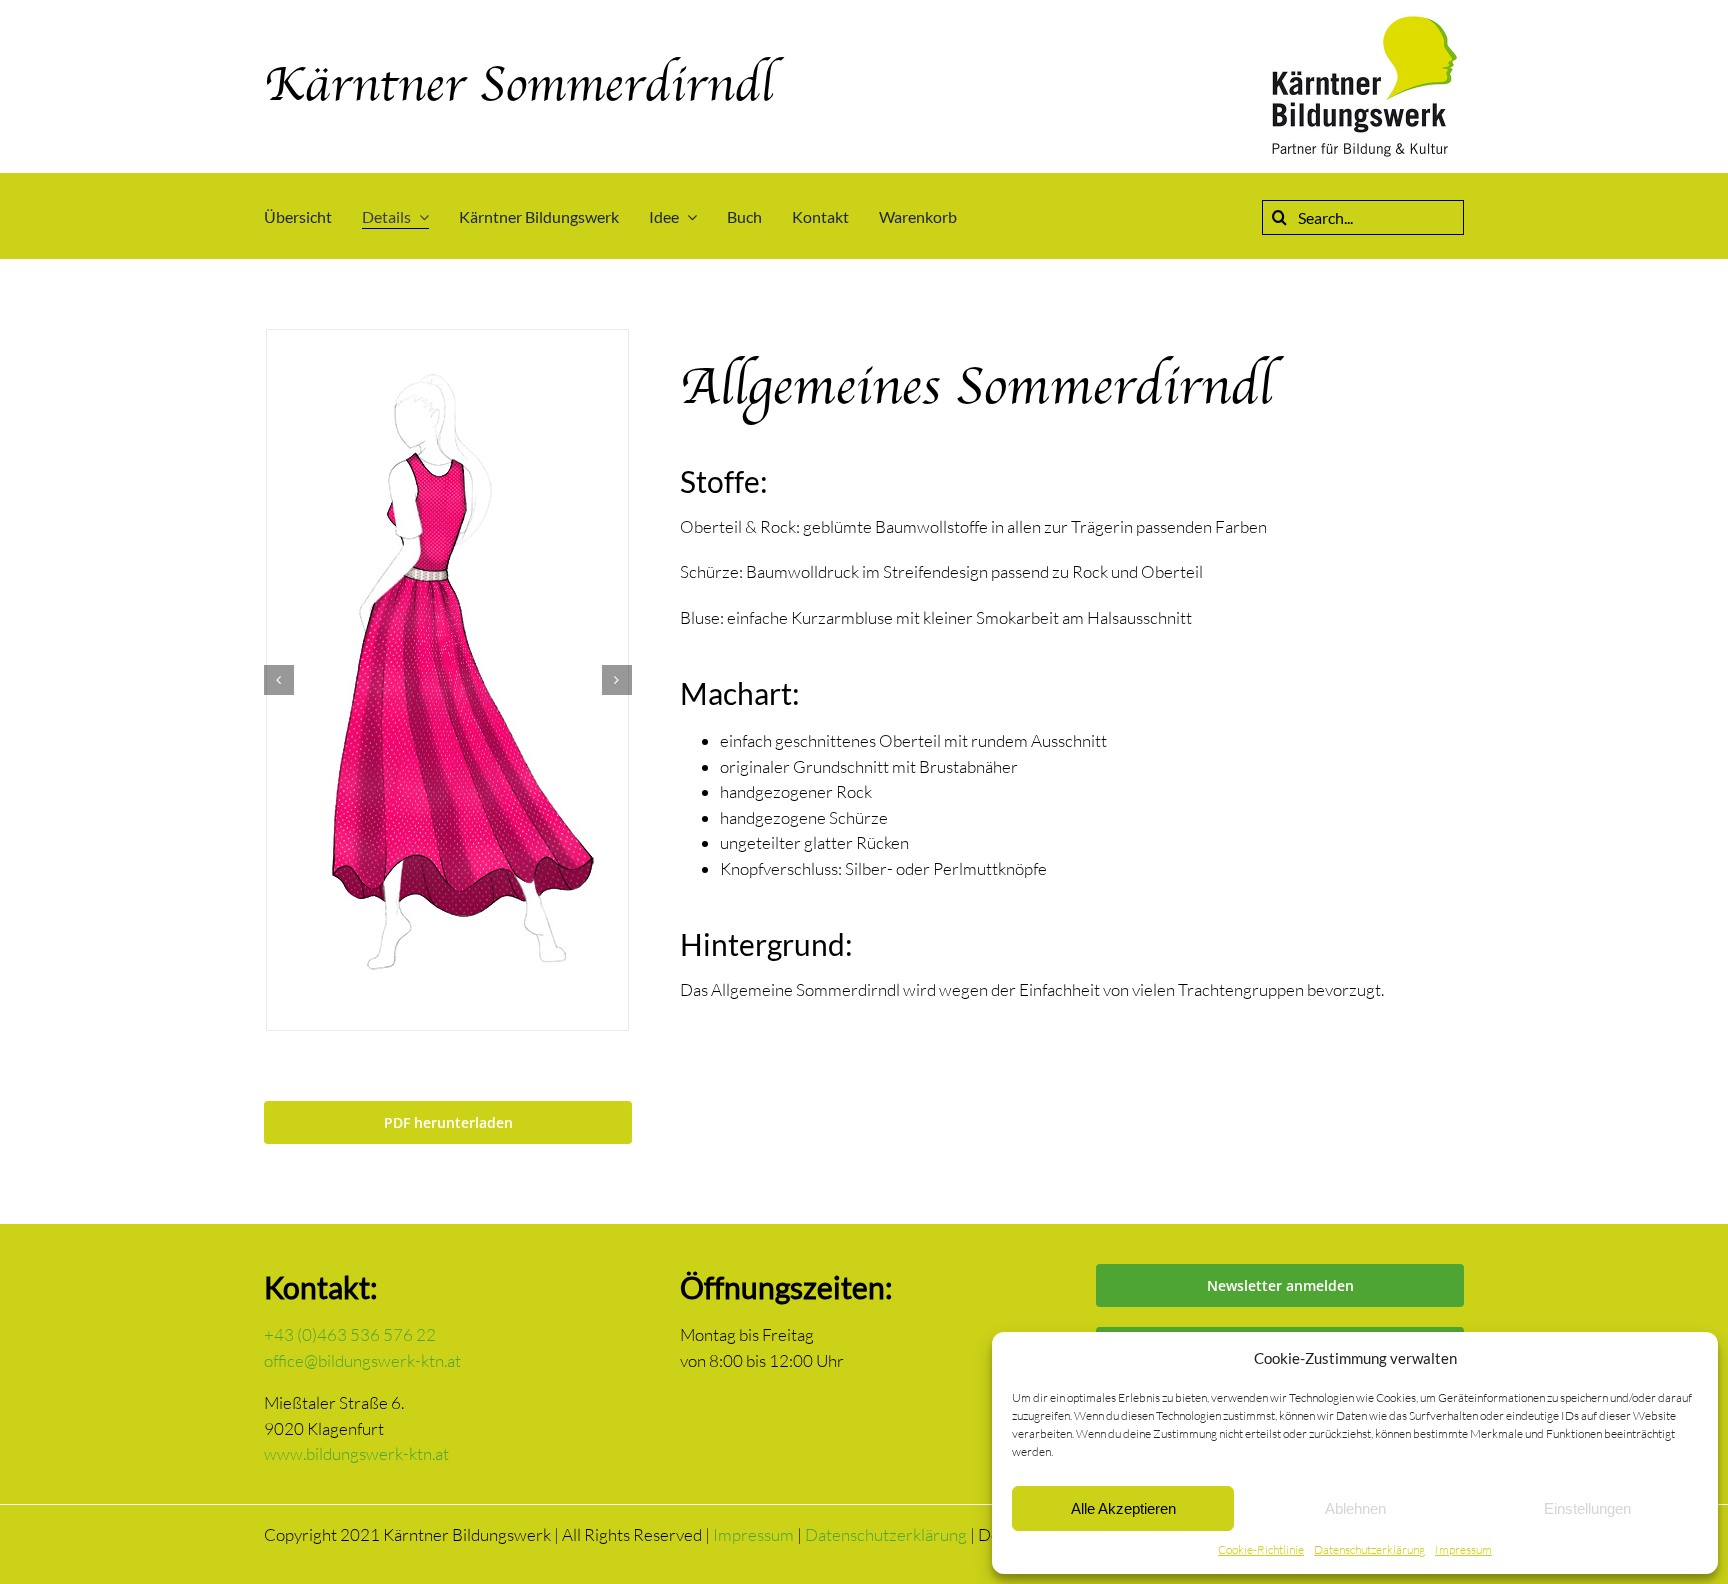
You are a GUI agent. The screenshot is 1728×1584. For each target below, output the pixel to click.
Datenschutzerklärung (1369, 1549)
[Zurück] (279, 680)
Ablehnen (1355, 1508)
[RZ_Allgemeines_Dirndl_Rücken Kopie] (447, 677)
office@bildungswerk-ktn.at (362, 1360)
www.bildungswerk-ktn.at (356, 1453)
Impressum (1463, 1549)
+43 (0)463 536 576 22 (350, 1334)
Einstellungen (1587, 1508)
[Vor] (617, 680)
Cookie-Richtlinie (1261, 1549)
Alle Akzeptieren (1123, 1508)
